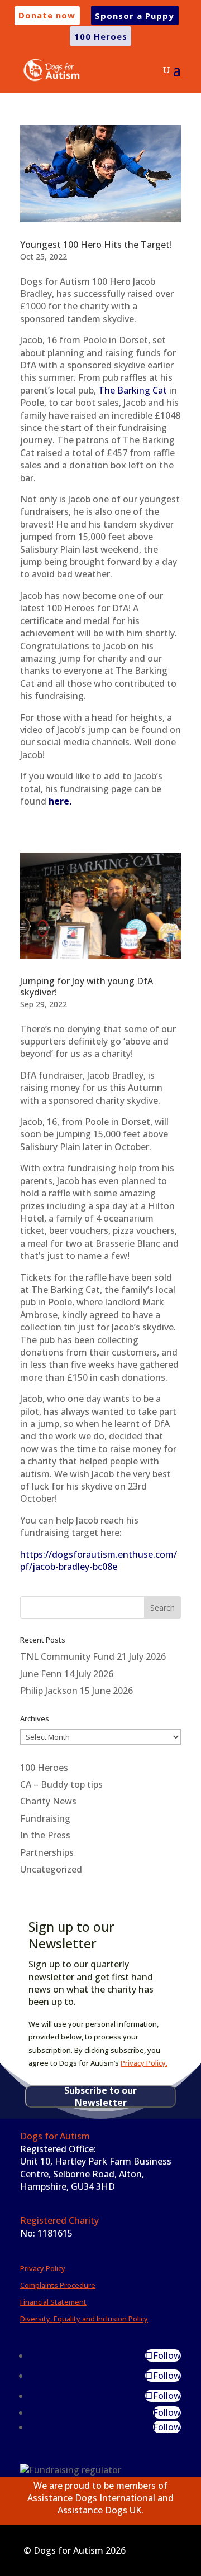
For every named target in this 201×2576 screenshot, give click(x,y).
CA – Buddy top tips (61, 1784)
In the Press (45, 1835)
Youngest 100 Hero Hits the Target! (96, 245)
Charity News (48, 1801)
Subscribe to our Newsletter (100, 2096)
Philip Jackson (49, 1691)
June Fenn (41, 1674)
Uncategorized (51, 1869)
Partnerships (47, 1852)
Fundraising (45, 1818)
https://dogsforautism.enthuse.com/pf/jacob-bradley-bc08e (99, 1560)
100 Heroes (44, 1768)
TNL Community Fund (67, 1656)
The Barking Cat (133, 390)
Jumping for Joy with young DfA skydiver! (87, 987)
